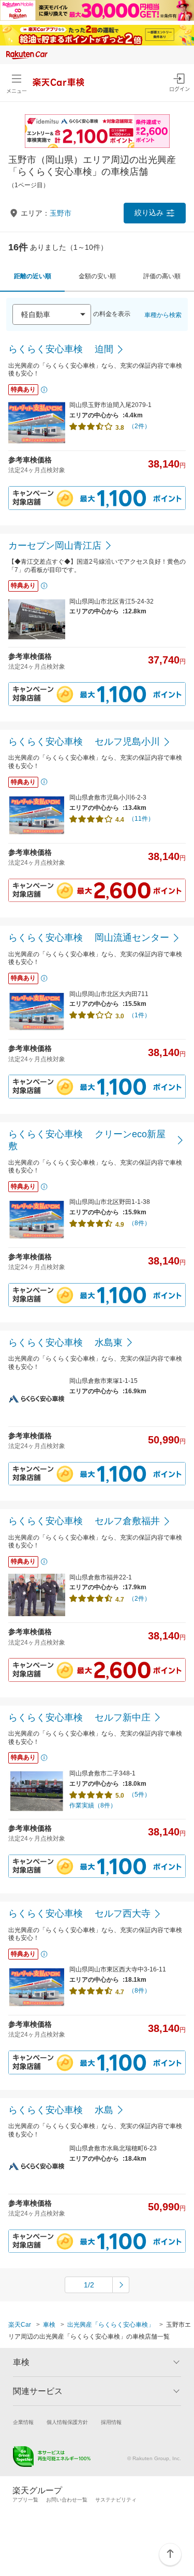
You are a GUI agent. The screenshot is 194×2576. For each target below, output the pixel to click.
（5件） (139, 1795)
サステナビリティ (116, 2500)
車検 (49, 2325)
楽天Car (20, 2325)
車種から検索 (163, 315)
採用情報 (111, 2422)
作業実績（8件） (93, 1805)
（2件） (139, 426)
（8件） (139, 1223)
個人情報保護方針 (67, 2422)
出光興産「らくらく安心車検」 (111, 2325)
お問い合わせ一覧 (67, 2500)
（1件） (139, 1015)
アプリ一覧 (25, 2500)
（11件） (141, 819)
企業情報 (23, 2422)
